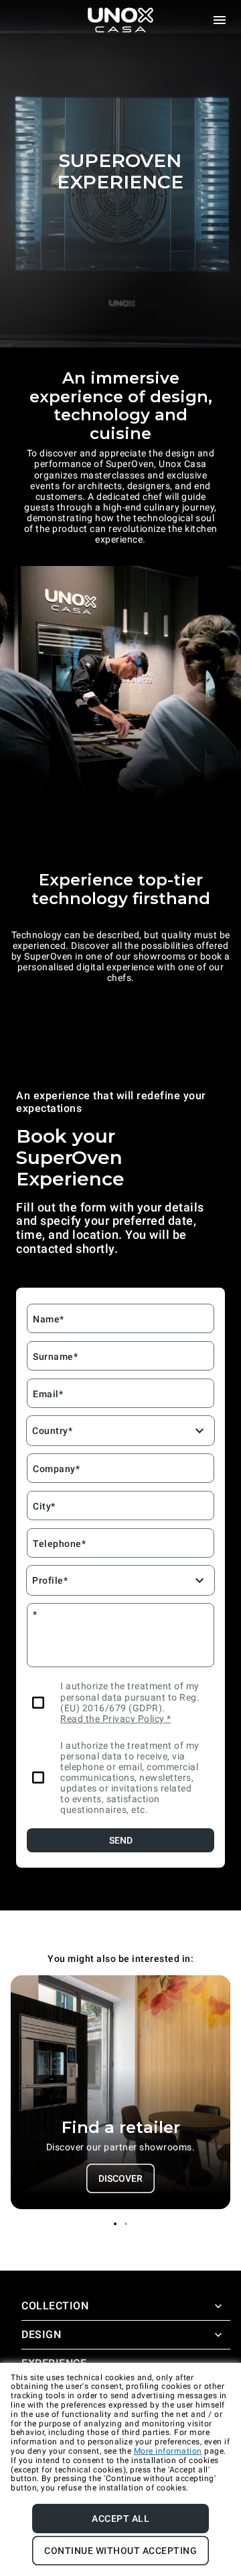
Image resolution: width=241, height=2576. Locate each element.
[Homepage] (120, 20)
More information (168, 2451)
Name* (49, 1319)
